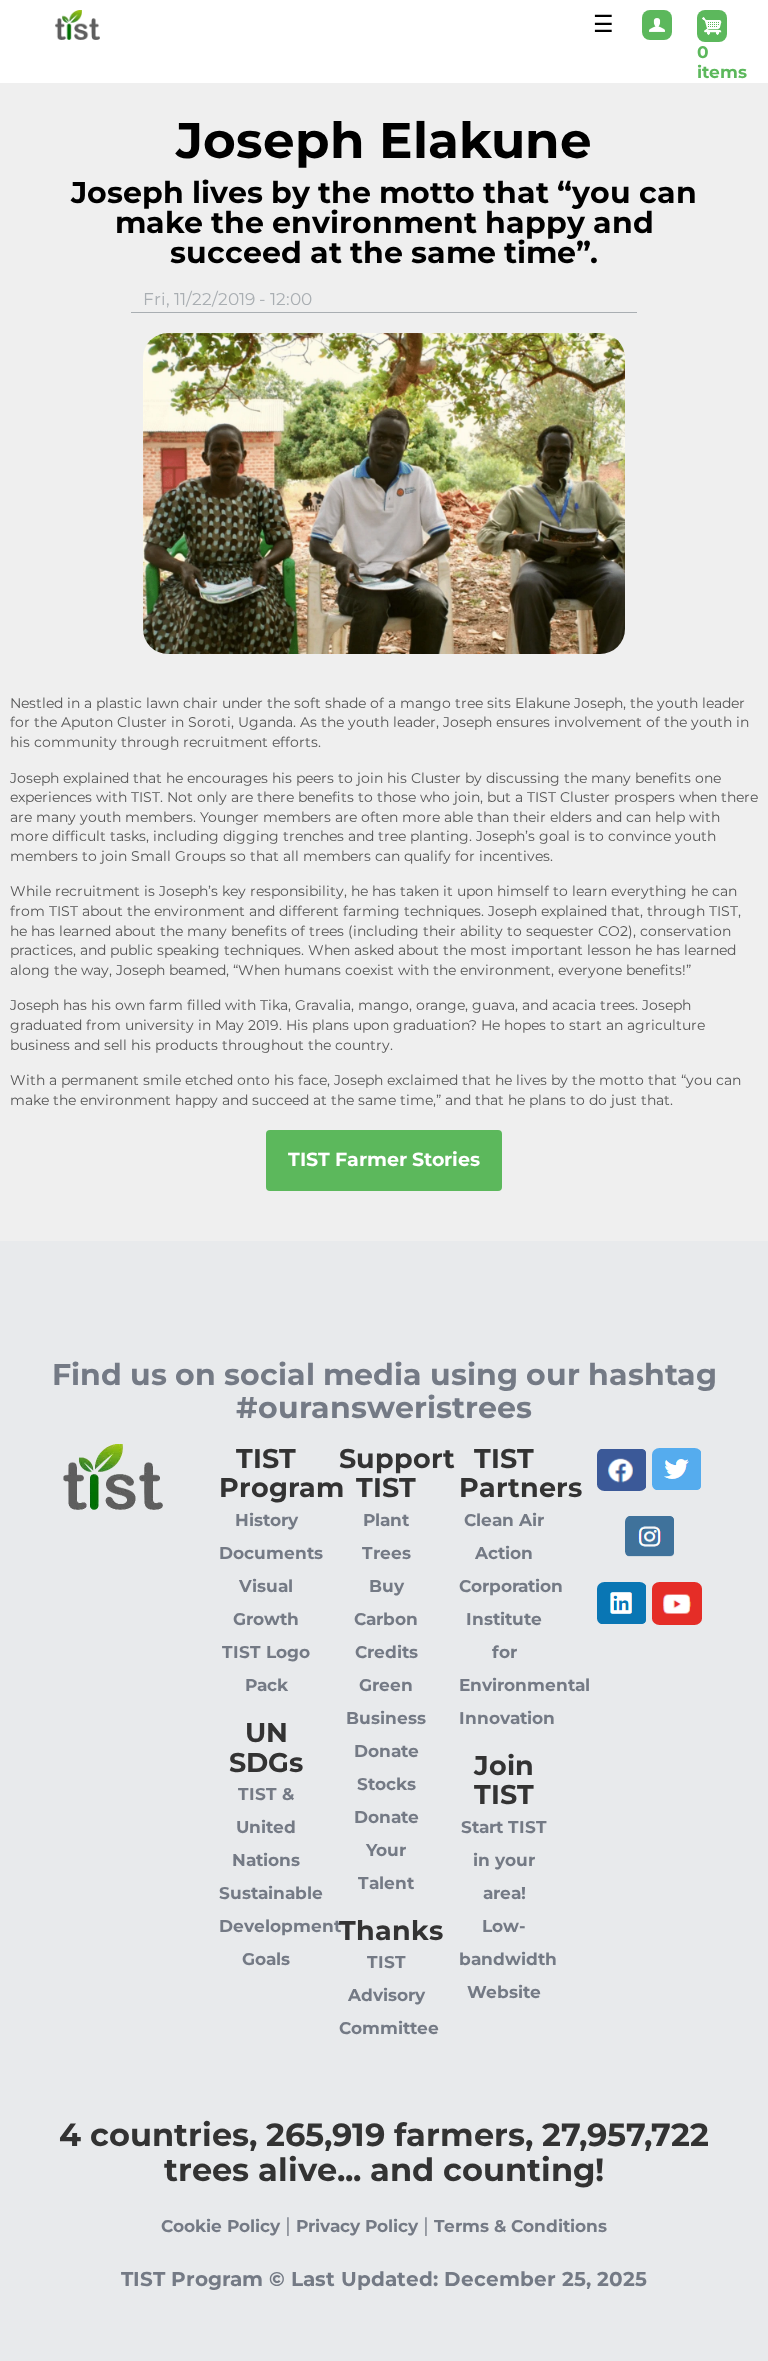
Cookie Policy (220, 2226)
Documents (271, 1553)
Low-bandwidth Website (508, 1959)
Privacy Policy (357, 2226)
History (266, 1520)
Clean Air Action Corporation (511, 1553)
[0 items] (727, 26)
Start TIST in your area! (504, 1860)
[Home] (50, 23)
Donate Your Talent (386, 1850)
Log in (657, 37)
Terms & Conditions (520, 2226)
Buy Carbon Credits (386, 1619)
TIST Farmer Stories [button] (384, 1159)
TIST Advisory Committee (389, 1995)
